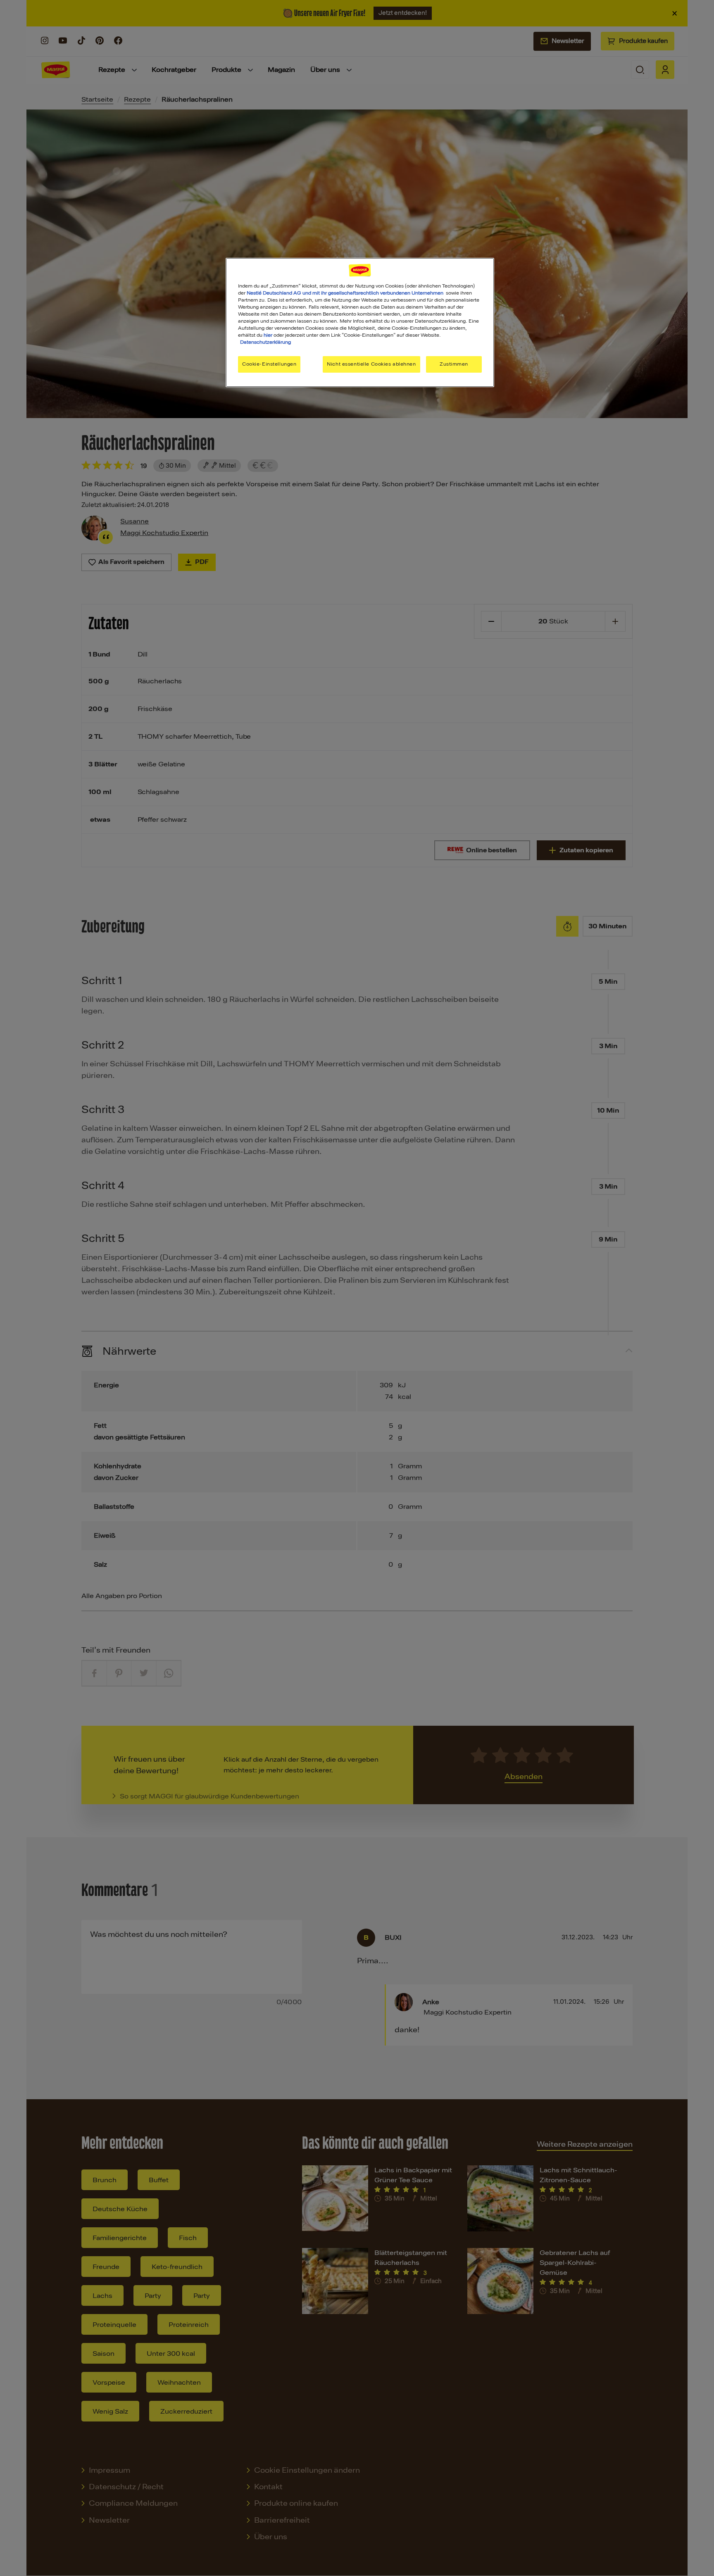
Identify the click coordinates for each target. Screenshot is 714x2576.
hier (268, 335)
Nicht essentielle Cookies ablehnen (371, 364)
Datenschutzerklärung (265, 342)
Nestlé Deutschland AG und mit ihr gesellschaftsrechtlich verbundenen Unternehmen (345, 293)
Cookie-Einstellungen (269, 364)
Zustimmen (454, 364)
